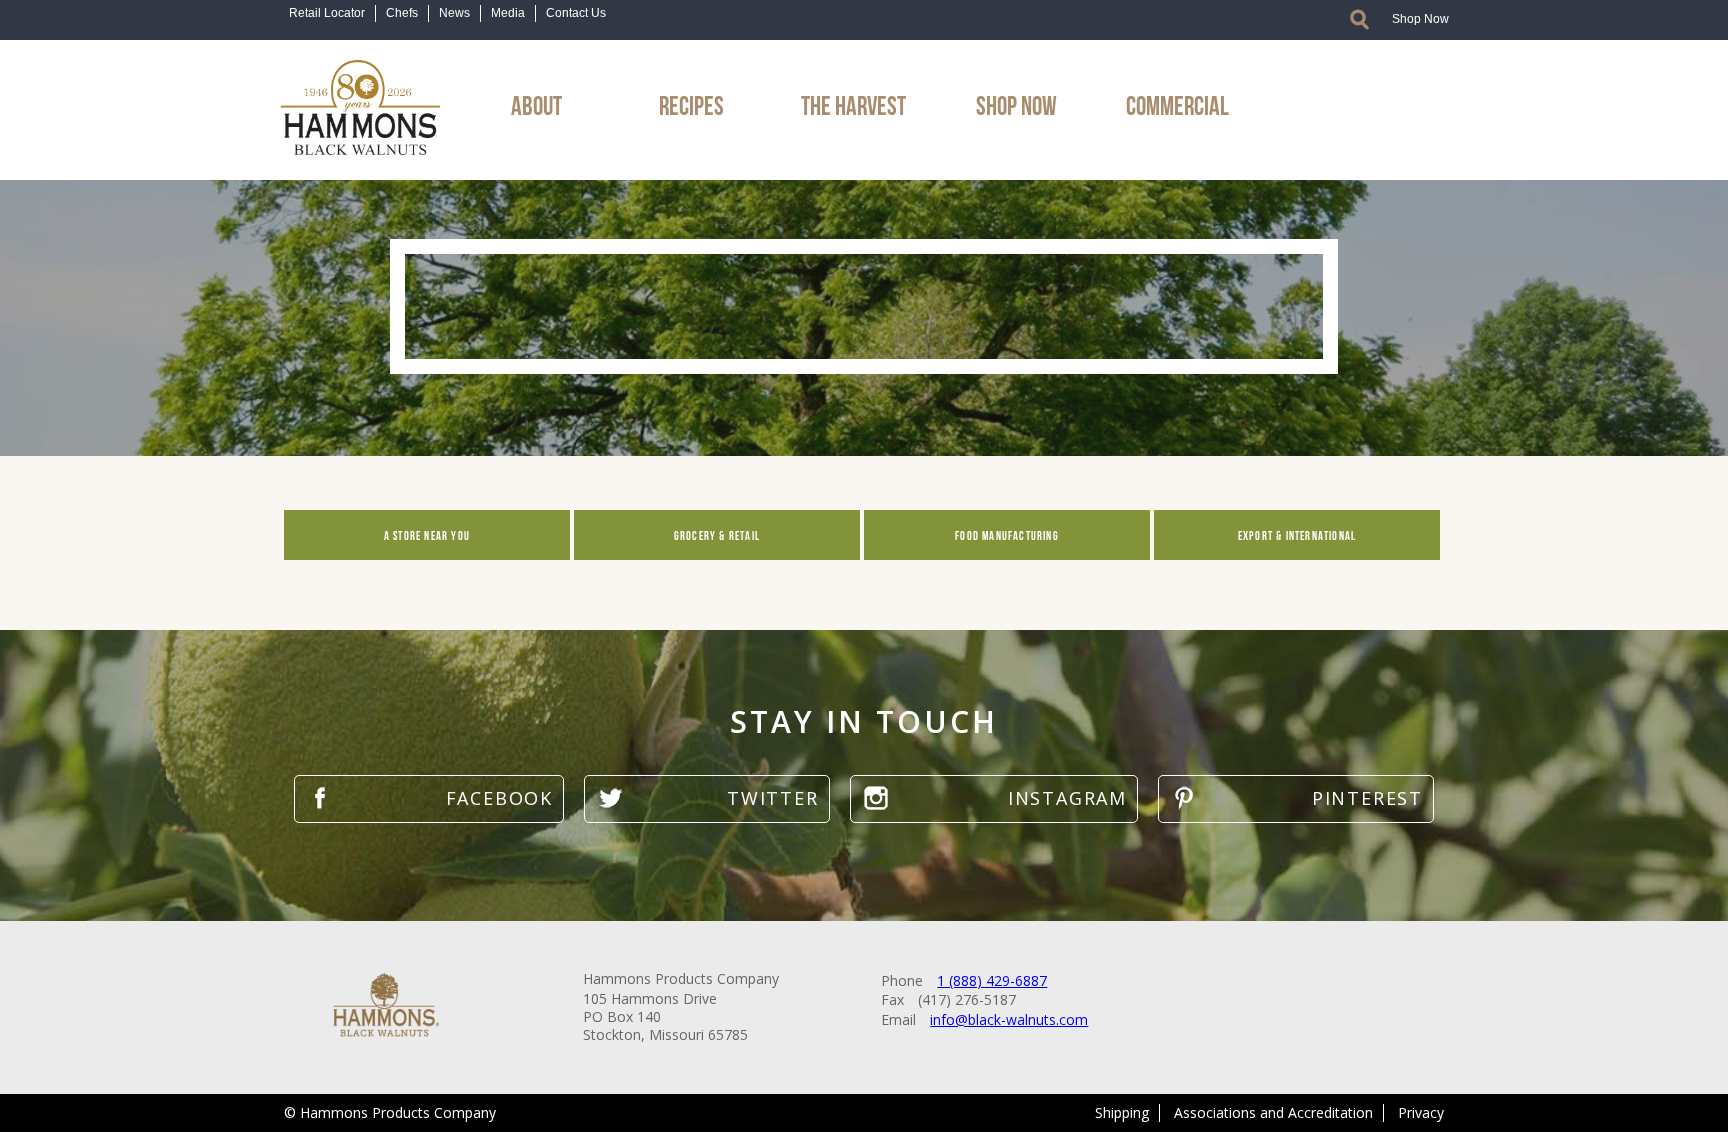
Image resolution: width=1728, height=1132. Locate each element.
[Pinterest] (1296, 798)
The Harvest (853, 103)
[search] (1359, 19)
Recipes (691, 103)
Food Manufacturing (1007, 535)
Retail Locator (327, 13)
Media (508, 13)
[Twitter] (706, 798)
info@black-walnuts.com (1009, 1019)
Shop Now (1420, 19)
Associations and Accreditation (1273, 1112)
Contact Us (576, 13)
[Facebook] (429, 798)
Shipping (1122, 1112)
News (454, 13)
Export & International (1297, 535)
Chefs (402, 13)
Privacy (1421, 1112)
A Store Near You (427, 535)
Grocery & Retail (717, 535)
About (536, 103)
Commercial (1177, 103)
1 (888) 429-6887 (992, 980)
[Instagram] (994, 798)
